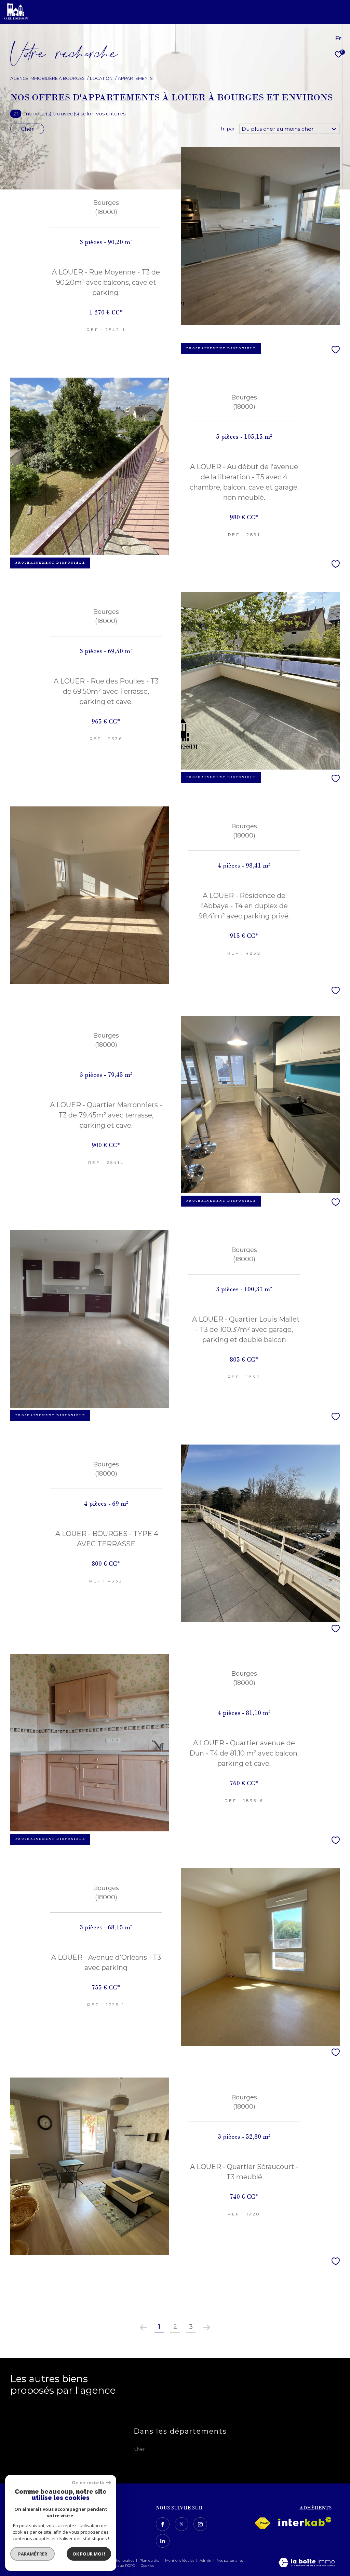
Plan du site (150, 2560)
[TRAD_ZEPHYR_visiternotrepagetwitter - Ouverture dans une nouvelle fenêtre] (181, 2524)
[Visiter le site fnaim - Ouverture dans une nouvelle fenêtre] (262, 2523)
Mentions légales (180, 2560)
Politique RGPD (122, 2566)
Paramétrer (33, 2554)
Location (101, 78)
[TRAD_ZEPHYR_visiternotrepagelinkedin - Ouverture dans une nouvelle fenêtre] (163, 2541)
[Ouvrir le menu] (339, 12)
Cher (27, 129)
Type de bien (41, 119)
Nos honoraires (121, 2560)
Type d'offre (39, 93)
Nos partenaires (231, 2560)
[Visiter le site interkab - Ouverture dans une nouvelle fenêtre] (305, 2522)
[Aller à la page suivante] (206, 2327)
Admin (206, 2560)
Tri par (227, 129)
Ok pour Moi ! (89, 2554)
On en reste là (88, 2483)
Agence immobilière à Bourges (48, 78)
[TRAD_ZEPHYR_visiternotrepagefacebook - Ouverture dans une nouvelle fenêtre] (163, 2524)
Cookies (147, 2566)
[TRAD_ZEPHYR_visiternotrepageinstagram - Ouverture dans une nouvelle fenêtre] (200, 2524)
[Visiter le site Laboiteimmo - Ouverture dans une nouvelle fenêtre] (307, 2563)
